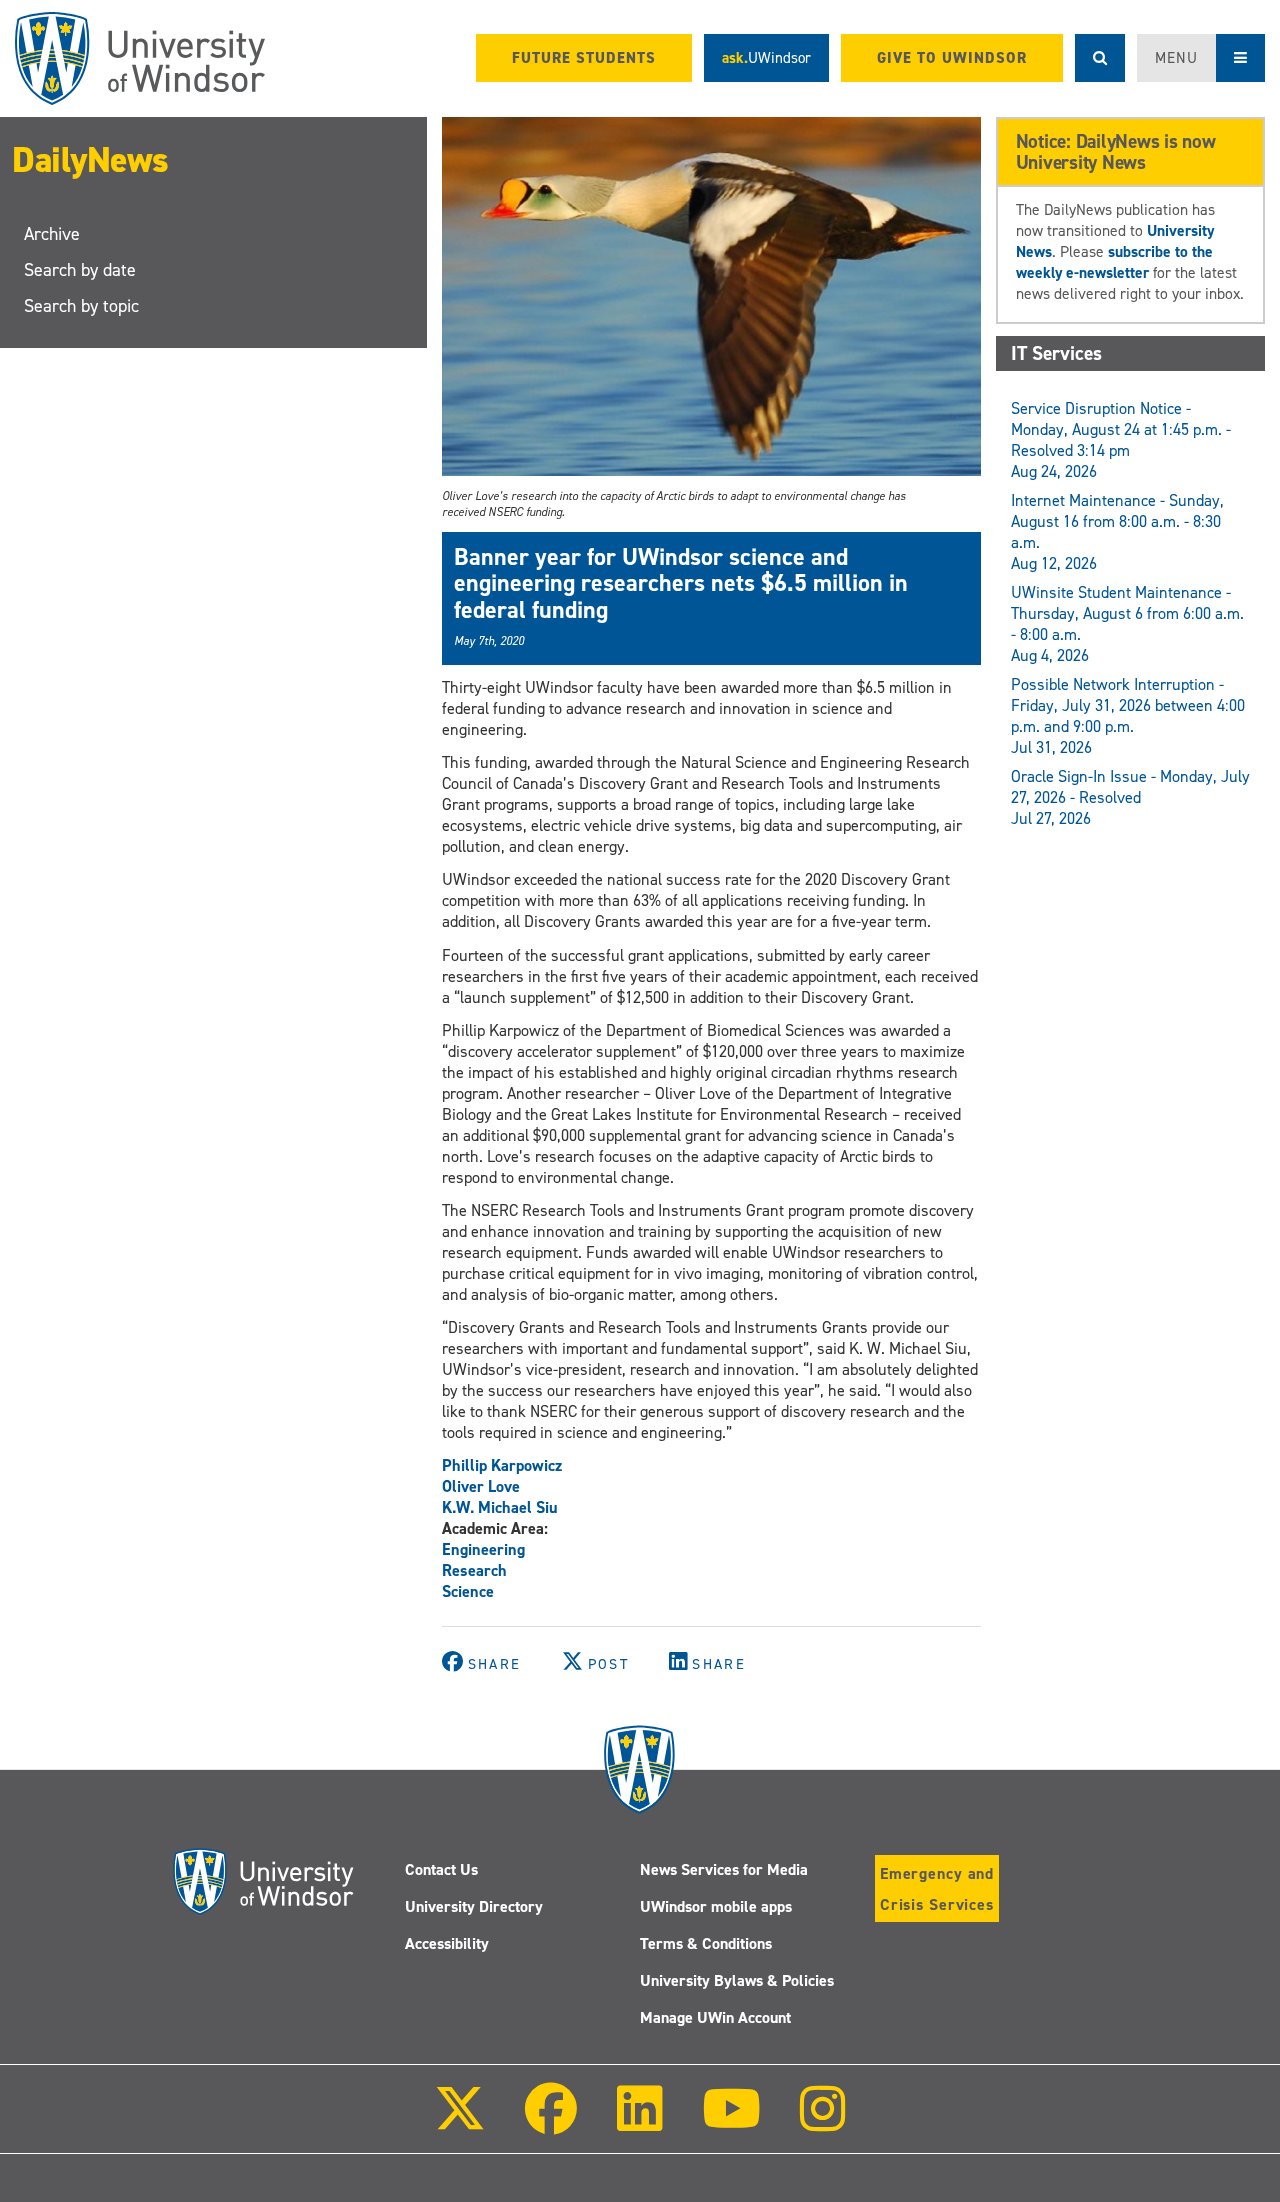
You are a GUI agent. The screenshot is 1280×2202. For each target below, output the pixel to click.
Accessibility (447, 1943)
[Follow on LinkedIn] (639, 2122)
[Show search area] (1100, 58)
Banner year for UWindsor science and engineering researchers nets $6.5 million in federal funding (681, 583)
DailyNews (90, 160)
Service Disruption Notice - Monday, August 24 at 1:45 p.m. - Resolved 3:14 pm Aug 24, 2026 (1121, 440)
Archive (52, 234)
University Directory (474, 1906)
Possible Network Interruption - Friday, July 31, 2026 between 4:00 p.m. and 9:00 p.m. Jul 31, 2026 (1128, 716)
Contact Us (441, 1869)
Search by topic (81, 306)
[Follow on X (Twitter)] (460, 2122)
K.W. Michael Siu (500, 1507)
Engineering (483, 1549)
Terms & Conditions (706, 1943)
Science (468, 1591)
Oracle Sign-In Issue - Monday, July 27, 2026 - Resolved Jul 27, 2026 (1130, 797)
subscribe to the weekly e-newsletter (1114, 262)
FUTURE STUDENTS (584, 58)
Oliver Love (481, 1486)
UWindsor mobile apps (716, 1906)
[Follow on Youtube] (731, 2122)
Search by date (80, 270)
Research (474, 1570)
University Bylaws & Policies (737, 1980)
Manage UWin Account (715, 2017)
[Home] (140, 58)
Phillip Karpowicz (502, 1465)
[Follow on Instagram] (823, 2122)
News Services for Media (724, 1869)
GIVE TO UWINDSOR (952, 58)
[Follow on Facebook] (551, 2122)
